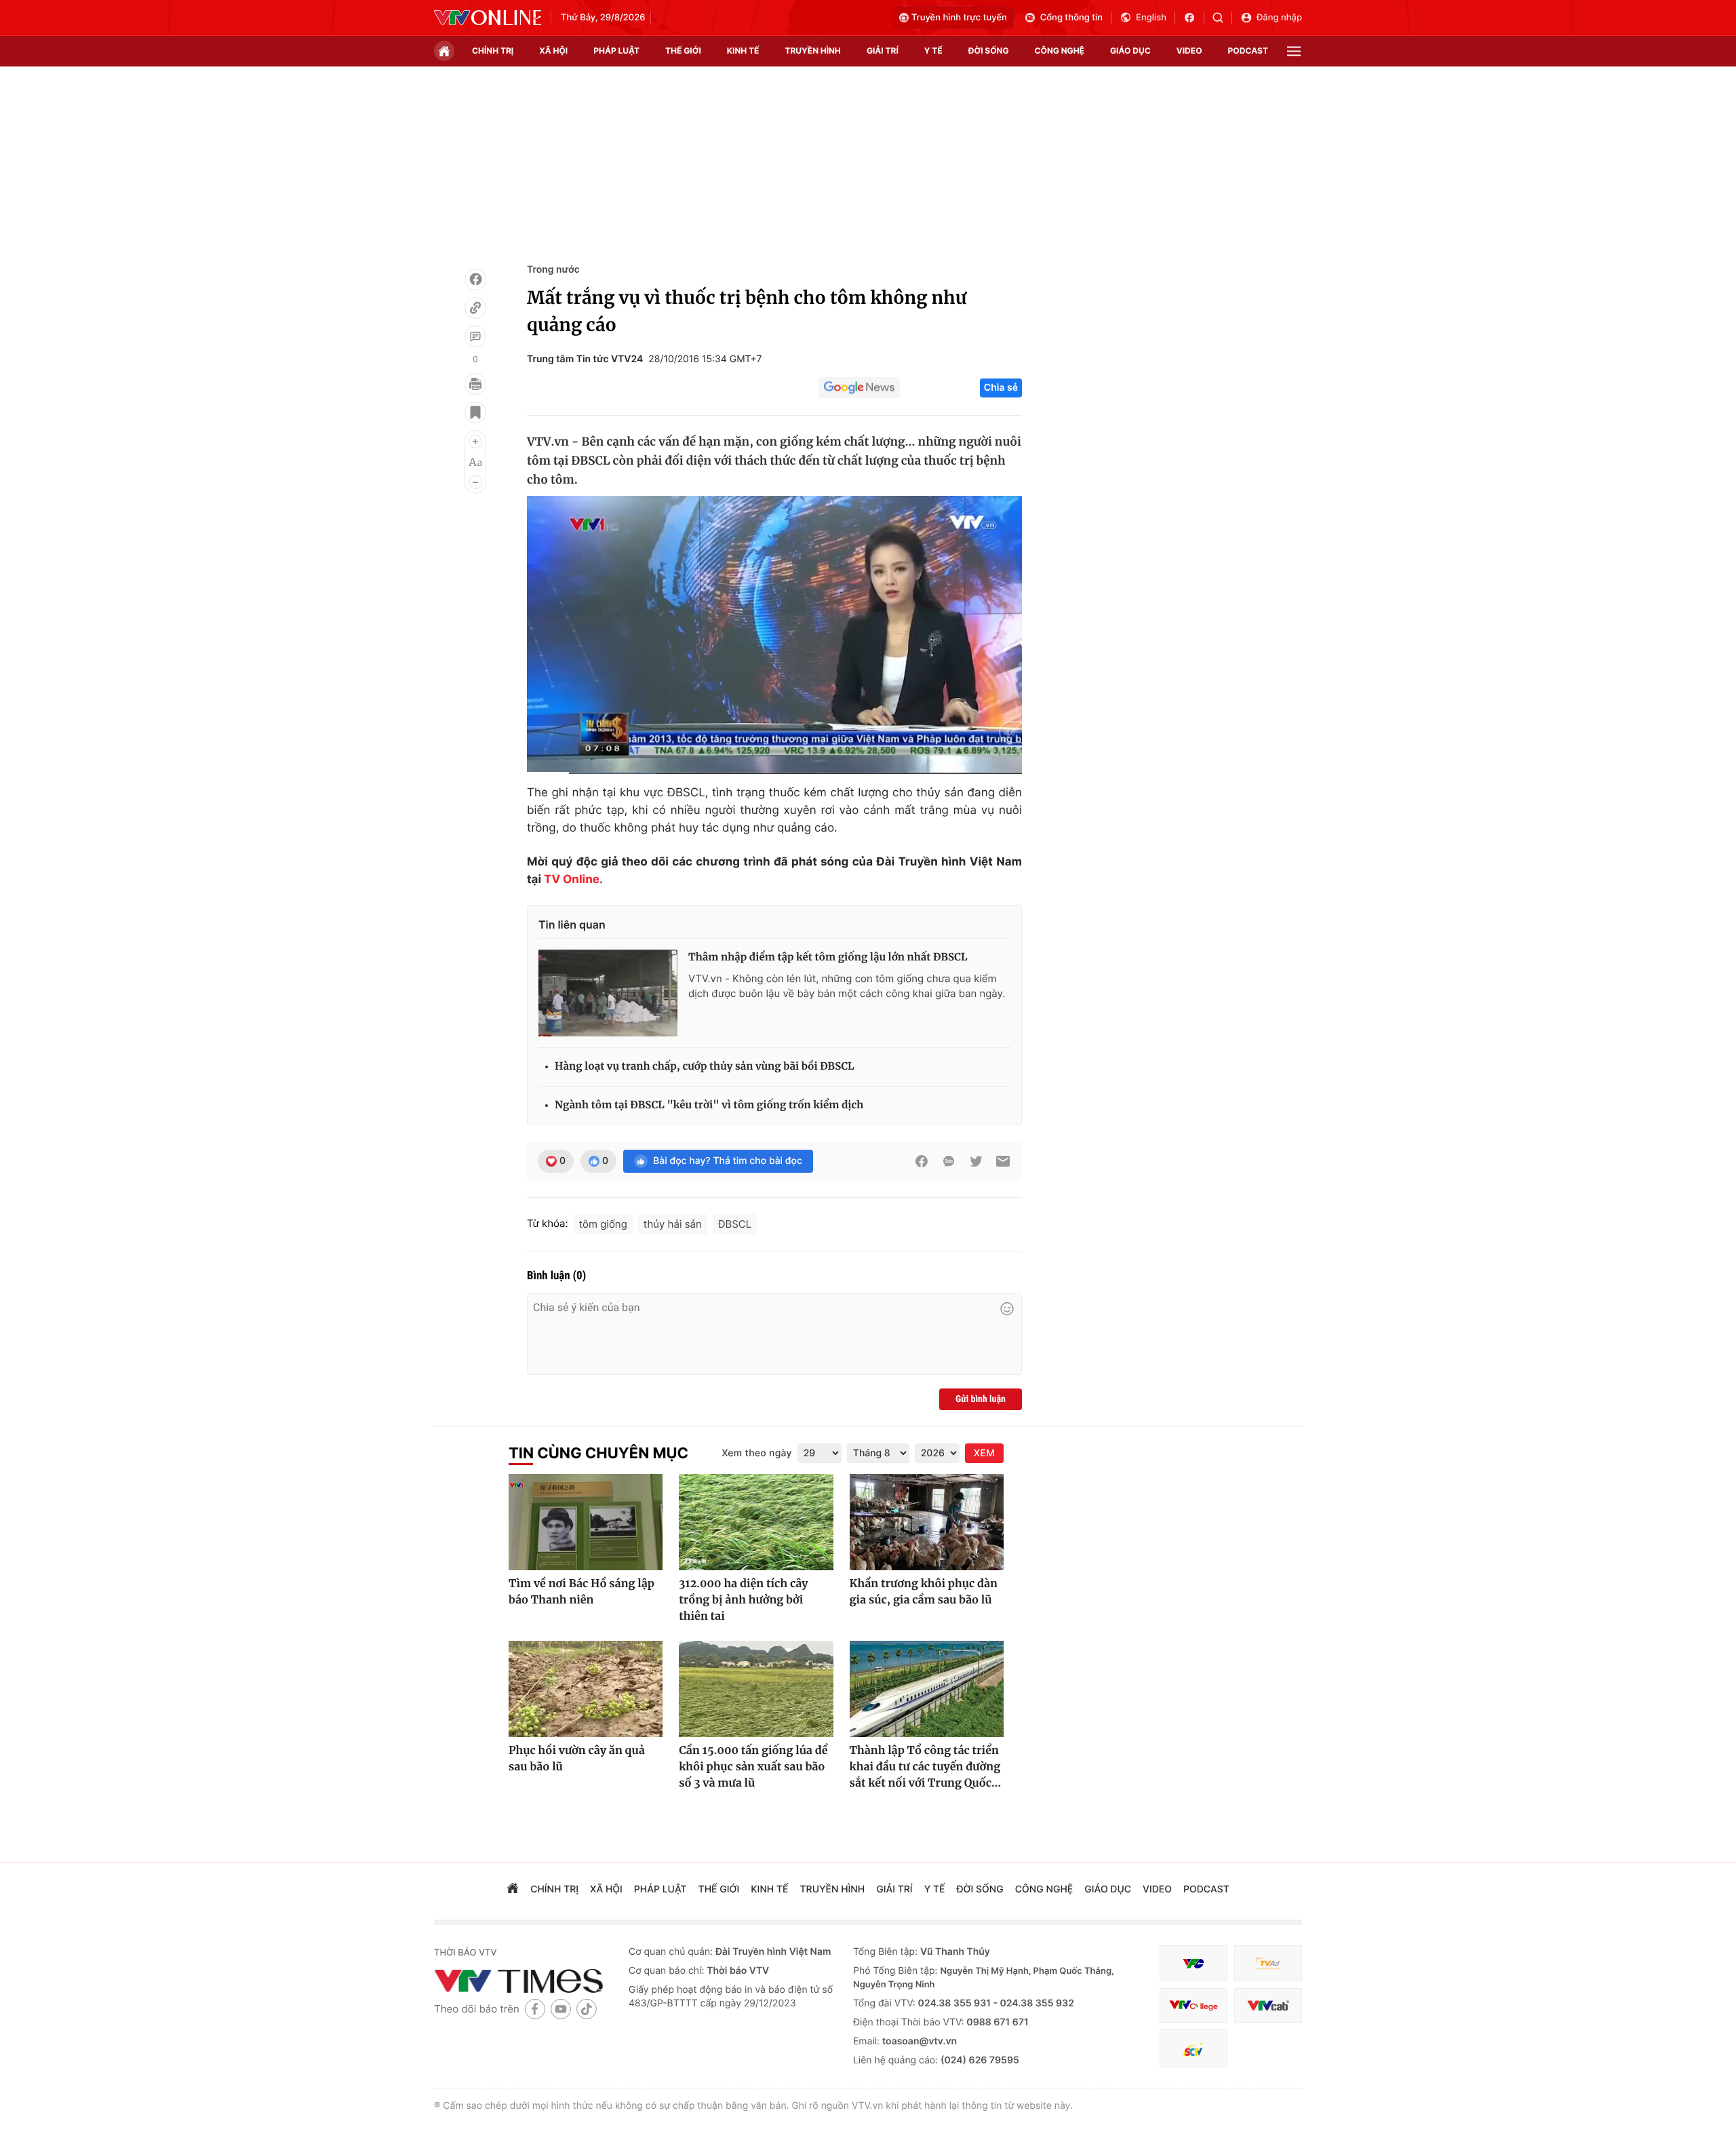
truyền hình (812, 51)
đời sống (989, 51)
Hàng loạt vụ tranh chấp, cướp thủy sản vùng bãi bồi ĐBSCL (705, 1067)
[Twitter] (976, 1161)
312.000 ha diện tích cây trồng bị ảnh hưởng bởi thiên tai (743, 1600)
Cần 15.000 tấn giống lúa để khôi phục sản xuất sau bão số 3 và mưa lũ (753, 1767)
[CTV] (1193, 2005)
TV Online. (572, 880)
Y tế (933, 51)
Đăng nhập (1279, 18)
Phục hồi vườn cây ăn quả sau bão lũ (577, 1759)
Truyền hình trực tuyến (959, 18)
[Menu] (1294, 51)
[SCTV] (1193, 2049)
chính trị (493, 51)
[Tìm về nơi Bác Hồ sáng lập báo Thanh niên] (586, 1522)
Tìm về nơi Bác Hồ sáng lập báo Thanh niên (581, 1592)
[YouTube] (561, 2009)
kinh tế (743, 51)
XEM (984, 1453)
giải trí (883, 51)
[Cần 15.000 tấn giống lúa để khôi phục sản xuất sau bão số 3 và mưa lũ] (756, 1689)
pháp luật (616, 51)
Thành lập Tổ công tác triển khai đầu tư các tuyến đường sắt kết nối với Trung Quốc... (926, 1767)
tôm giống (603, 1224)
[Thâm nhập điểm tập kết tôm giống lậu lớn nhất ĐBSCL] (608, 993)
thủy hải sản (673, 1224)
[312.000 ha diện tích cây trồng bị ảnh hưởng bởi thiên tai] (756, 1522)
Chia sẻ (1001, 388)
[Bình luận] (475, 336)
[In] (475, 384)
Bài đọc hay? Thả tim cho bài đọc (728, 1161)
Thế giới (683, 51)
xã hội (553, 51)
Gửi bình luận (981, 1399)
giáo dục (1130, 51)
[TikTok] (587, 2009)
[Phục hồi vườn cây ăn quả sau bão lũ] (586, 1689)
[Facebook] (475, 279)
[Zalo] (949, 1161)
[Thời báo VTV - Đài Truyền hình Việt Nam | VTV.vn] (488, 18)
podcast (1248, 51)
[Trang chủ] (444, 51)
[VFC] (1193, 1963)
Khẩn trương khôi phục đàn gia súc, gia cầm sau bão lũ (924, 1592)
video (1189, 51)
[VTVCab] (1268, 2005)
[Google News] (859, 388)
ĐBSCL (735, 1224)
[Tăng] (475, 442)
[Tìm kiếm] (1222, 18)
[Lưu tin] (475, 412)
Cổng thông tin (1071, 18)
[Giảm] (475, 482)
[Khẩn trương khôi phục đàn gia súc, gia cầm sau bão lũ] (927, 1522)
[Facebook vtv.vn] (1194, 18)
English (1151, 18)
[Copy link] (475, 308)
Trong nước (553, 270)
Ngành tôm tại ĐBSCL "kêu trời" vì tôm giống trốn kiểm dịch (709, 1105)
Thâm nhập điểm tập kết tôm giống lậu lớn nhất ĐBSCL (828, 957)
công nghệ (1060, 51)
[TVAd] (1268, 1963)
